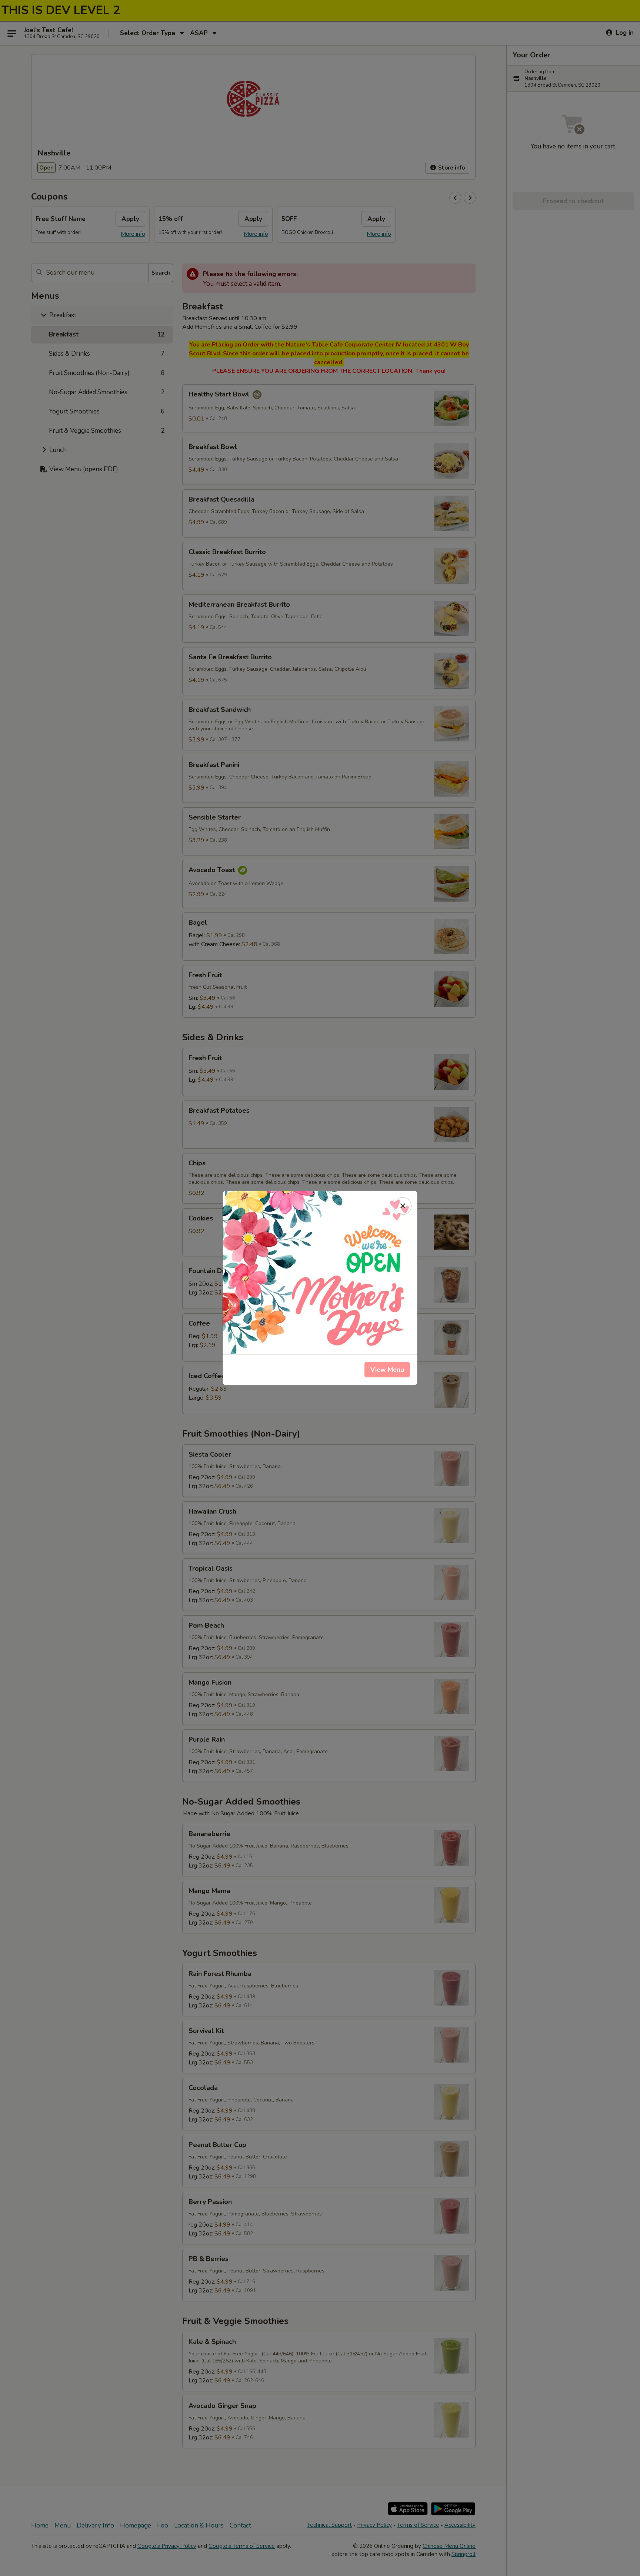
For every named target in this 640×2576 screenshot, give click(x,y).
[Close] (403, 1206)
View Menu (387, 1370)
